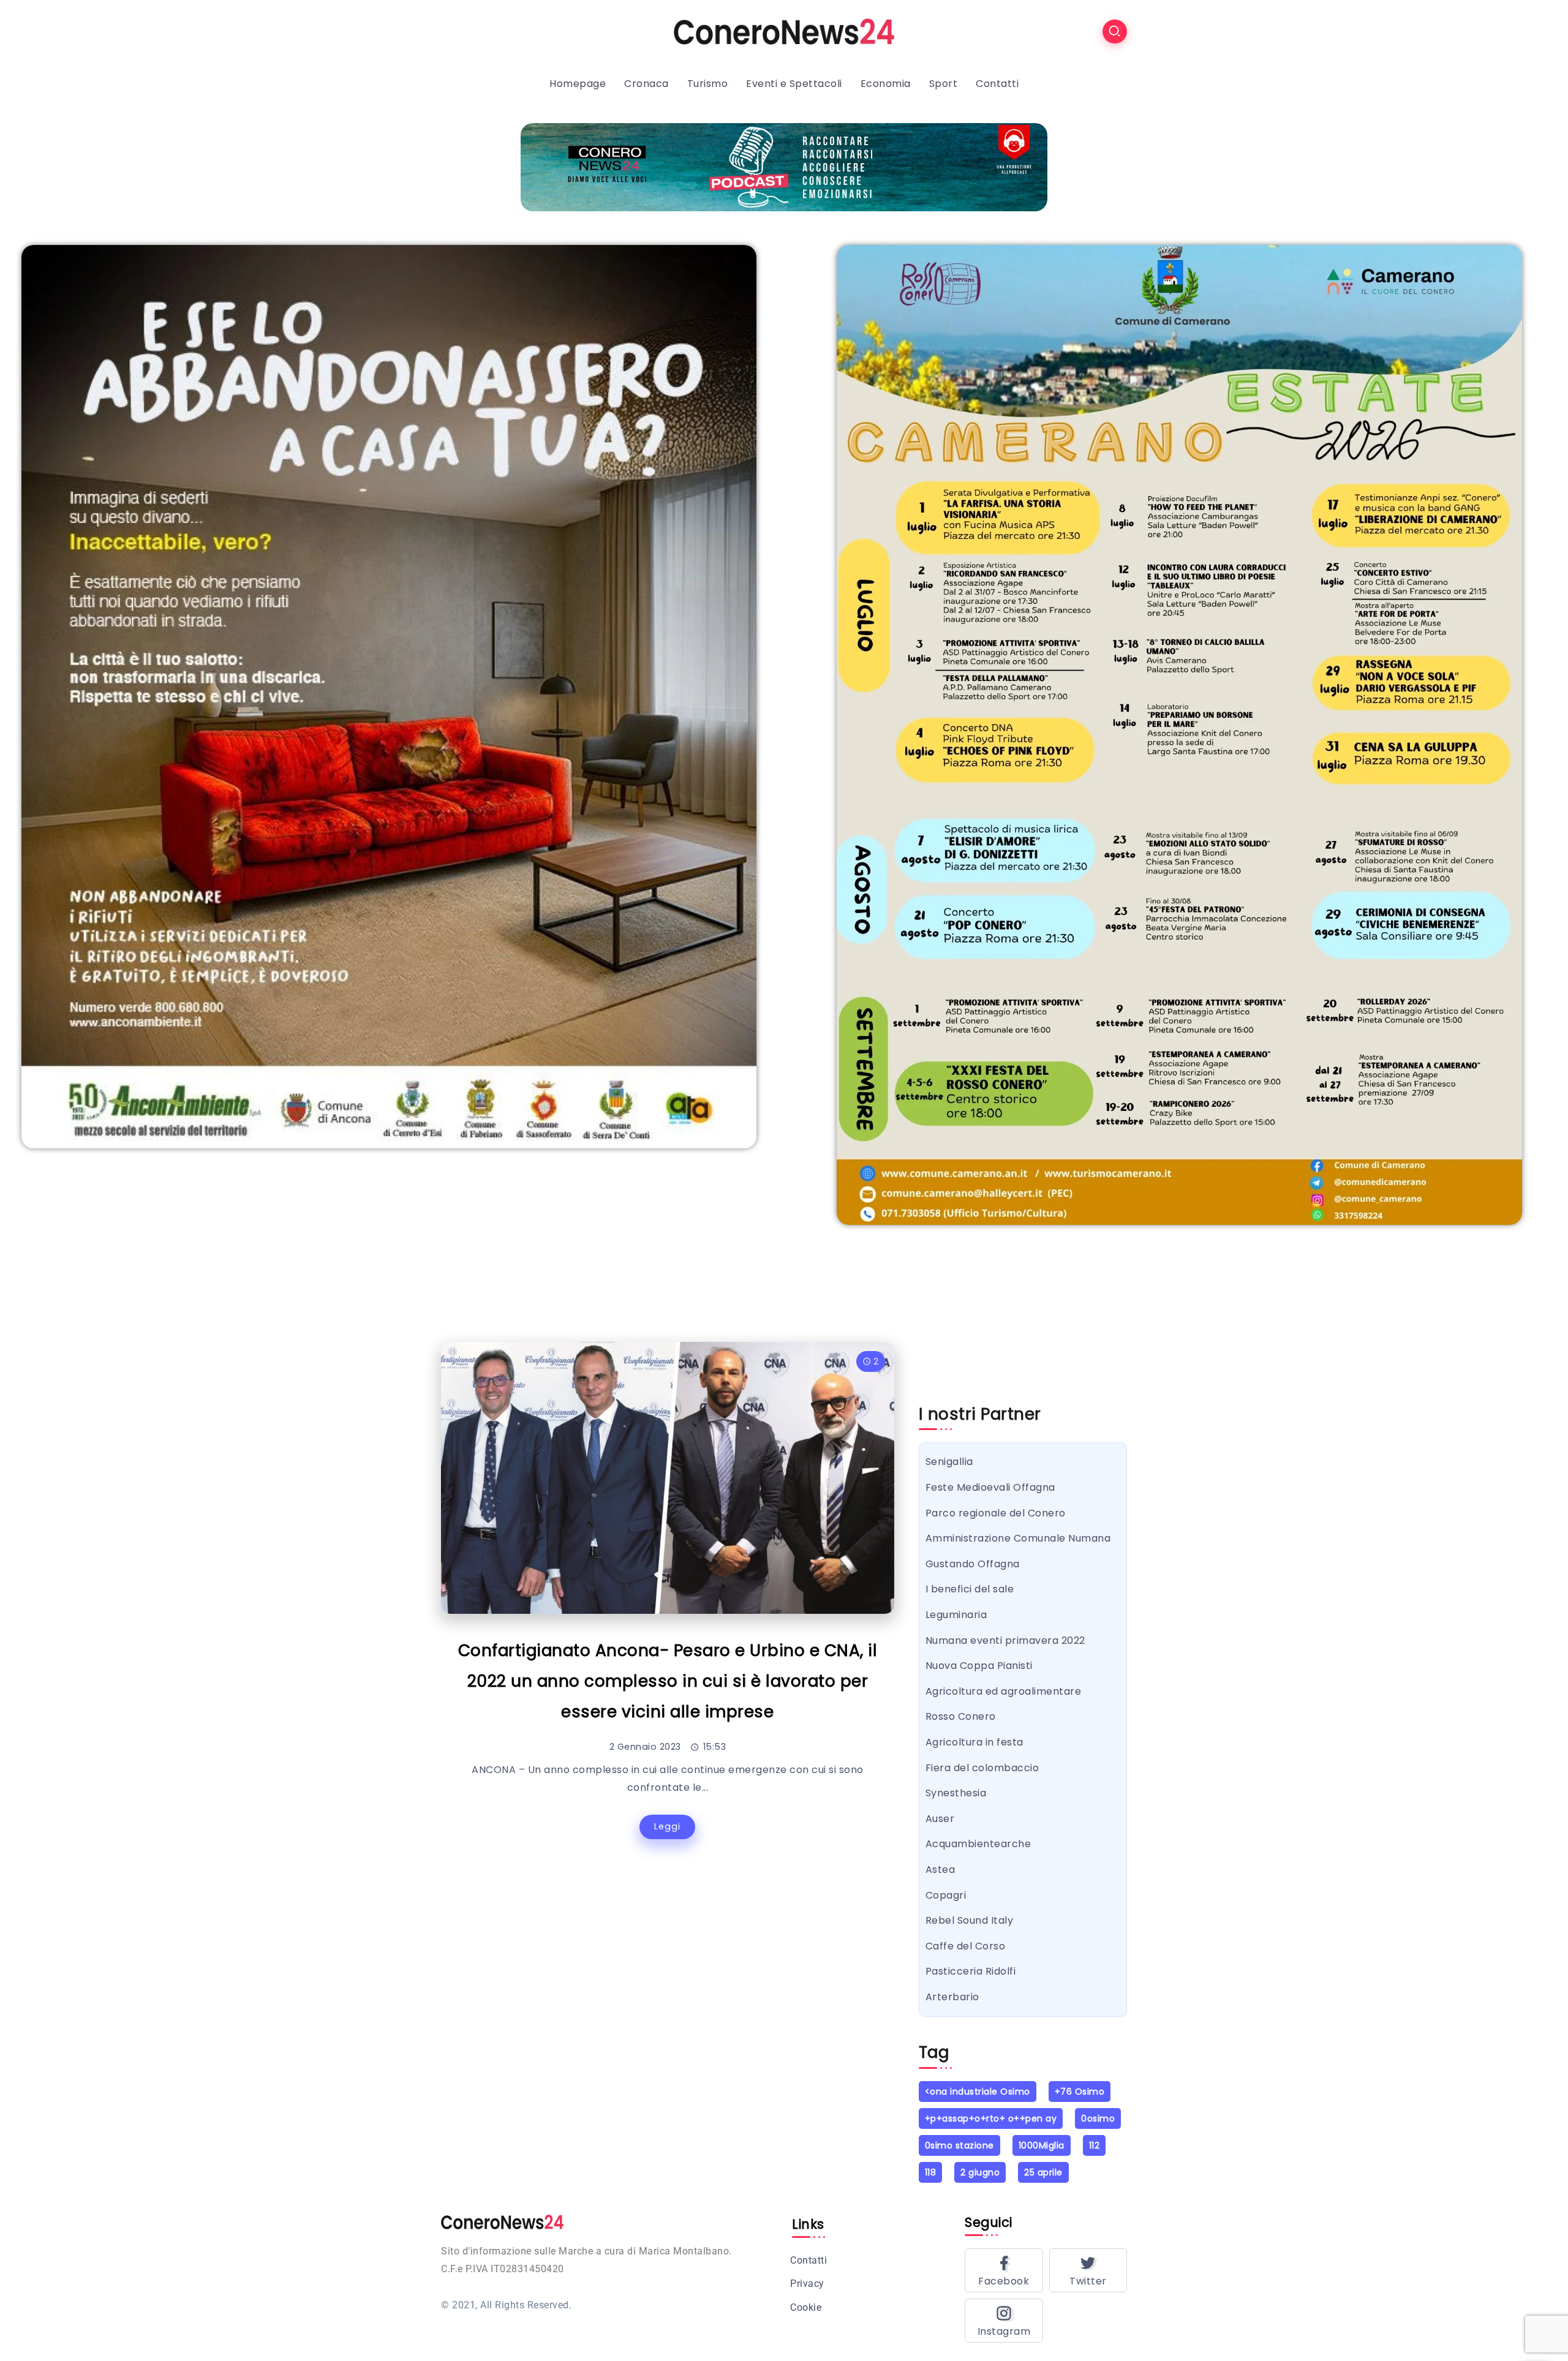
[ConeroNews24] (784, 31)
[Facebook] (1004, 2270)
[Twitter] (1088, 2270)
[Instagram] (1004, 2321)
